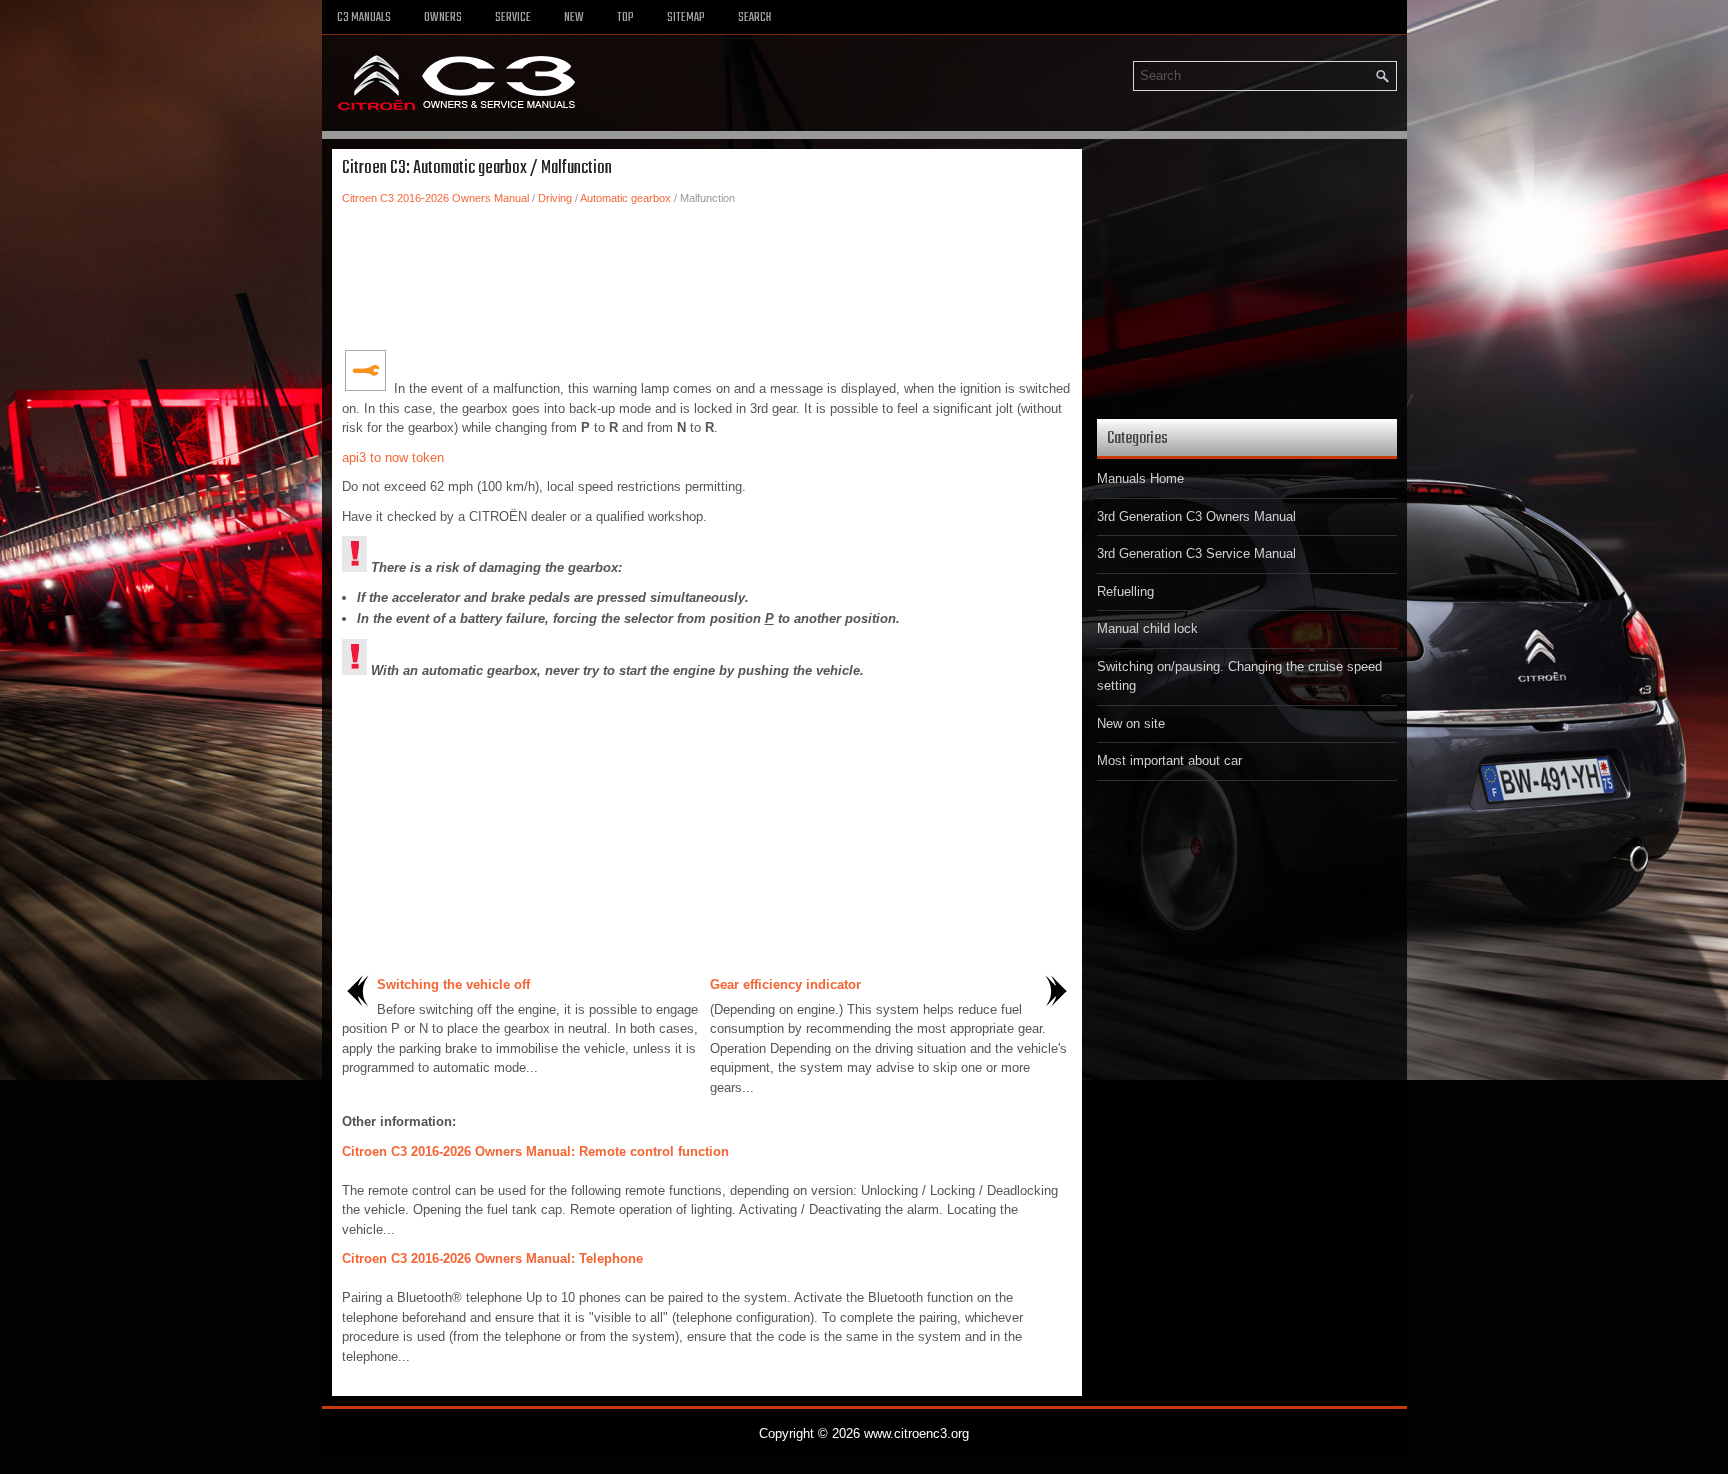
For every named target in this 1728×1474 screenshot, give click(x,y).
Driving (555, 198)
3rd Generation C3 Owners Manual (1196, 516)
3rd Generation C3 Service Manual (1196, 553)
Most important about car (1169, 760)
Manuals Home (1140, 478)
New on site (1131, 723)
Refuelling (1125, 591)
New (574, 18)
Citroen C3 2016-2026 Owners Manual (435, 198)
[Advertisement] (707, 277)
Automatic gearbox (625, 198)
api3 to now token (393, 457)
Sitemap (686, 18)
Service (513, 18)
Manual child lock (1147, 628)
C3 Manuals (364, 18)
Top (625, 18)
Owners (443, 18)
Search (754, 18)
